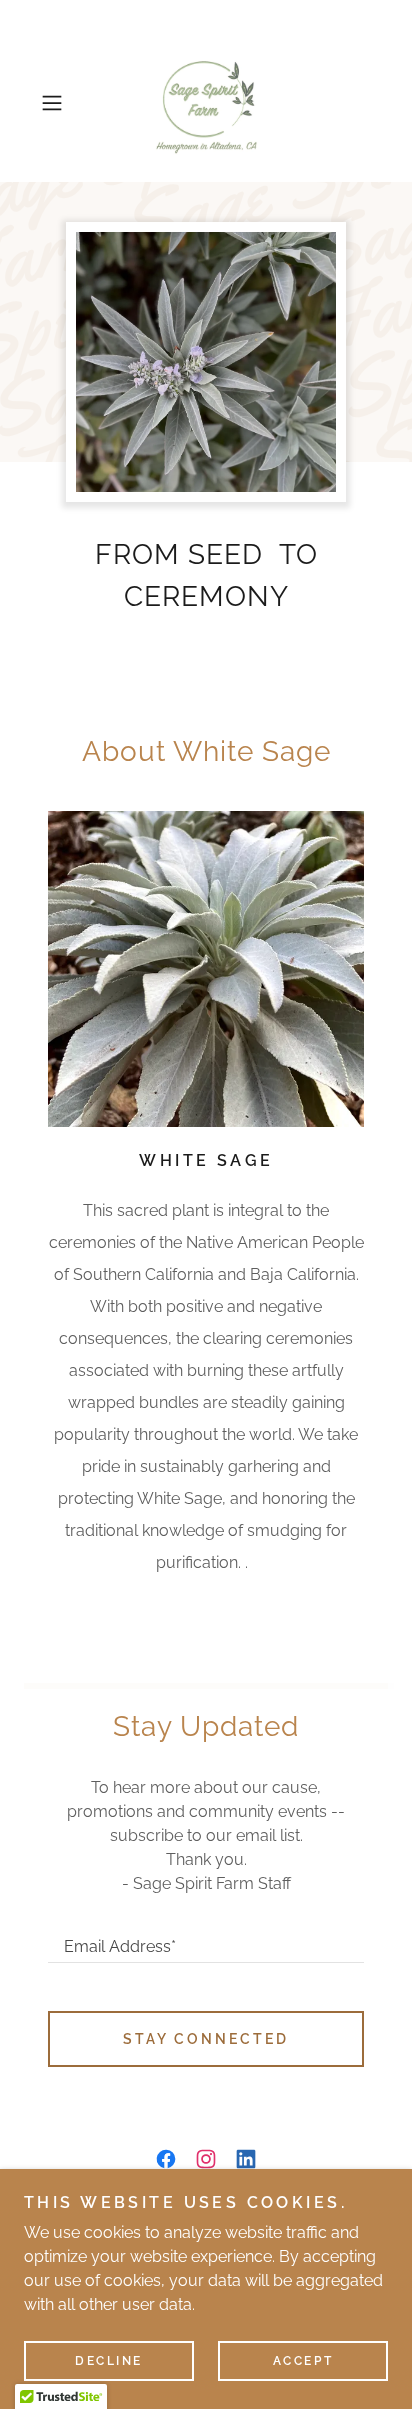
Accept (303, 2361)
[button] (58, 103)
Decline (109, 2361)
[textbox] (206, 1937)
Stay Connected (206, 2039)
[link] (206, 103)
